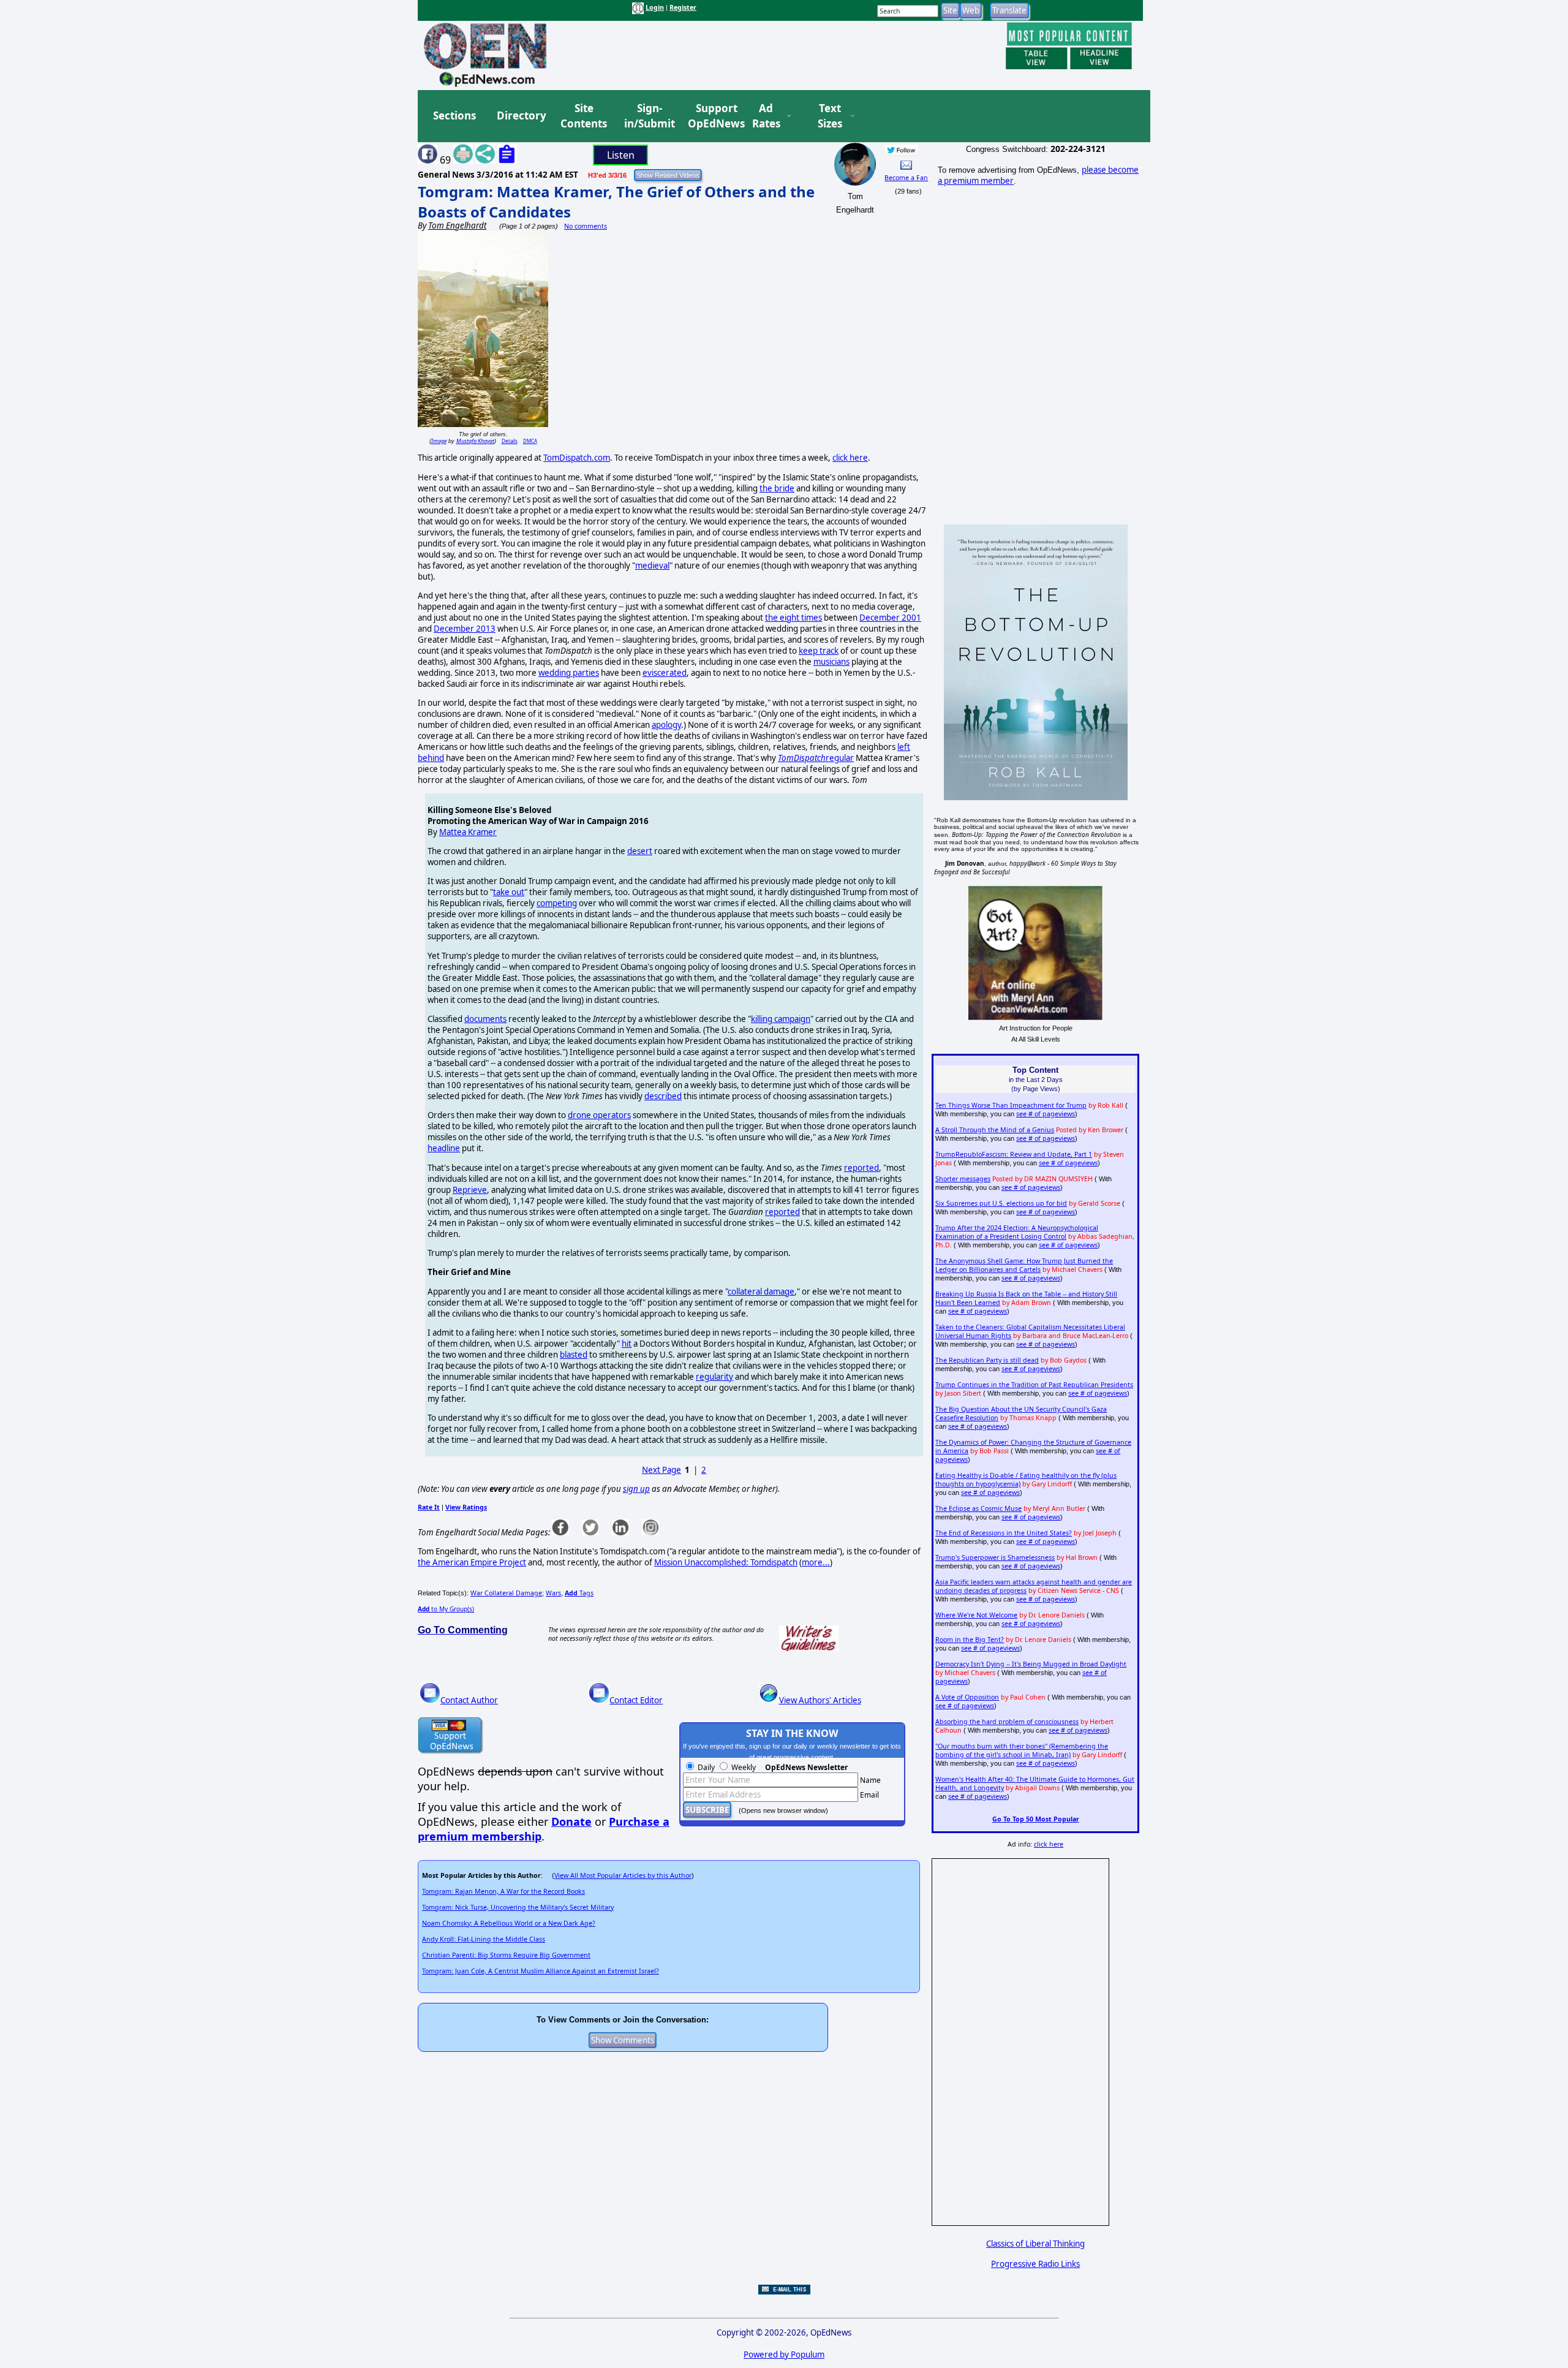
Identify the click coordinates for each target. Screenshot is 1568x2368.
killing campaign (781, 1019)
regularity (714, 1377)
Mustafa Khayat (475, 441)
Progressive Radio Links (1035, 2264)
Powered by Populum (784, 2355)
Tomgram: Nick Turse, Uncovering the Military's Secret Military (518, 1907)
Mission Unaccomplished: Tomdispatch (726, 1562)
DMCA (530, 441)
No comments (586, 226)
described (663, 1096)
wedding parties (569, 673)
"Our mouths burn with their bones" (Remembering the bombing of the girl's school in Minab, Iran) (1022, 1750)
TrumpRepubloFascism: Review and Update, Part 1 (1014, 1154)
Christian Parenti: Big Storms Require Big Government (506, 1955)
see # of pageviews (1046, 1114)
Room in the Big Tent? (970, 1640)
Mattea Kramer (468, 832)
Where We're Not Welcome (976, 1615)
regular (816, 758)
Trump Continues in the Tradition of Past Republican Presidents (1034, 1385)
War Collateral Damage (506, 1593)
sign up (636, 1489)
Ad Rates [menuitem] (766, 116)
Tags (579, 1593)
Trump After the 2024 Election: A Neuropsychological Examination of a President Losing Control (1017, 1232)
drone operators (599, 1115)
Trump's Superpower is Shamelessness (995, 1557)
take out (509, 892)
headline (444, 1148)
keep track (819, 651)
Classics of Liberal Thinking (1035, 2244)
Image (439, 441)
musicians (831, 662)
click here (850, 458)
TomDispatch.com (577, 458)
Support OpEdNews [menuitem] (712, 116)
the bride (777, 488)
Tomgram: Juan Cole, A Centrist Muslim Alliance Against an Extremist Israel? (541, 1971)
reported (861, 1168)
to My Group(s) (446, 1609)
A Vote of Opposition (967, 1697)
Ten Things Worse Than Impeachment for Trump (1011, 1105)
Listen (621, 155)
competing (557, 903)
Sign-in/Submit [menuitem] (648, 116)
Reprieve (470, 1190)
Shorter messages (963, 1179)
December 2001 (890, 618)
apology (666, 725)
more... (816, 1562)
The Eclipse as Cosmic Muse (978, 1508)
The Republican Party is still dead (987, 1360)
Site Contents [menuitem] (584, 116)
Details (510, 441)
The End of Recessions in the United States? (1004, 1533)
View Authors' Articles (820, 1700)
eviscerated (665, 673)
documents (485, 1019)
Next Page (661, 1470)
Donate (571, 1821)
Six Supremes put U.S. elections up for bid (1001, 1203)
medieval (652, 566)
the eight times (793, 618)
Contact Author (469, 1700)
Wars (553, 1593)
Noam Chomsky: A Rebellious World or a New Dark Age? (509, 1923)
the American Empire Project (472, 1562)
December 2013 (465, 629)
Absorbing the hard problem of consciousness (1007, 1722)
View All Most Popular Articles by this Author (623, 1875)
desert (640, 851)
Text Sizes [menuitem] (830, 116)
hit (627, 1344)
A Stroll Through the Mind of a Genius (995, 1130)
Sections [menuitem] (454, 115)
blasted (574, 1355)
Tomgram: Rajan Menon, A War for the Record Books (503, 1891)
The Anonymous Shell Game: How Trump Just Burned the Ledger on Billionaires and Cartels (1024, 1265)
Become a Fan (906, 178)
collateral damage (761, 1292)
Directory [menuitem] (521, 115)
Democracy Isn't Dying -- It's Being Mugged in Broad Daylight (1031, 1664)
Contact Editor (636, 1700)
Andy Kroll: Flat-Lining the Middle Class (484, 1939)
